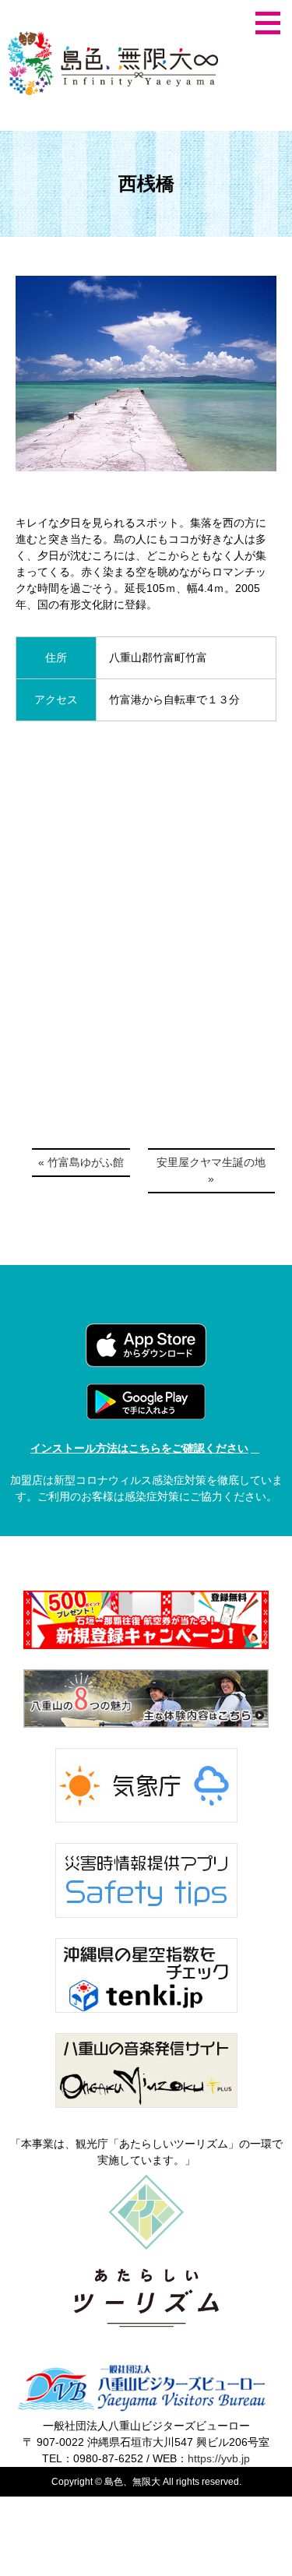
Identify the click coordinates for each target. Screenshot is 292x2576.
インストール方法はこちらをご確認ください (139, 1448)
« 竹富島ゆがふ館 (81, 1162)
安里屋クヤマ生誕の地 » (211, 1170)
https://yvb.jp (219, 2458)
